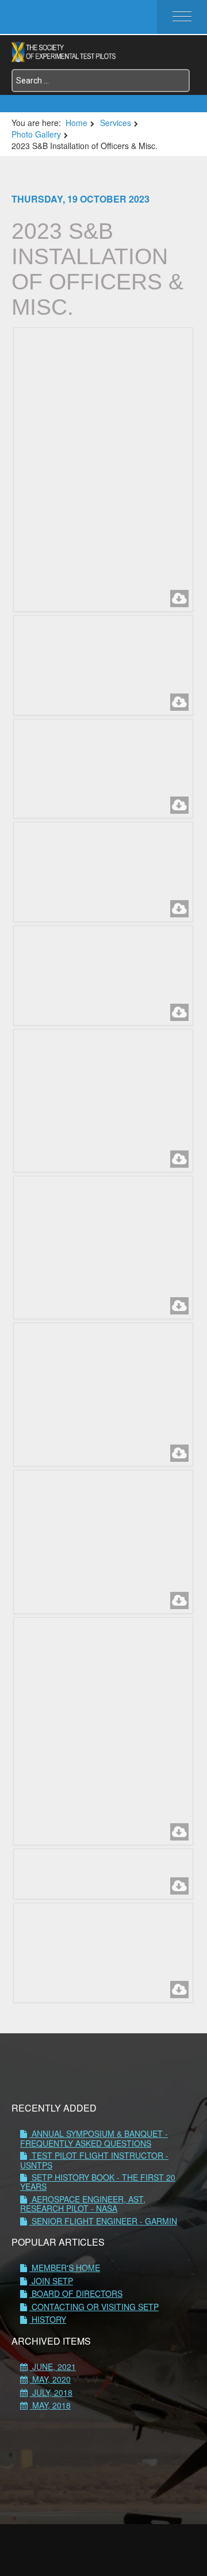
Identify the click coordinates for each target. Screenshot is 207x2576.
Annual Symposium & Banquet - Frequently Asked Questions (94, 2138)
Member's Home (65, 2268)
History (48, 2319)
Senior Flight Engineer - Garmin (103, 2221)
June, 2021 (53, 2367)
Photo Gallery (36, 134)
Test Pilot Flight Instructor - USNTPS (94, 2160)
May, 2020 (50, 2379)
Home (76, 123)
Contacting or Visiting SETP (94, 2307)
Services (116, 123)
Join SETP (51, 2281)
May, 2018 (50, 2405)
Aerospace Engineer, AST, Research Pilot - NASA (83, 2204)
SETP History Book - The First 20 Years (98, 2182)
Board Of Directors (76, 2293)
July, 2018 (51, 2392)
